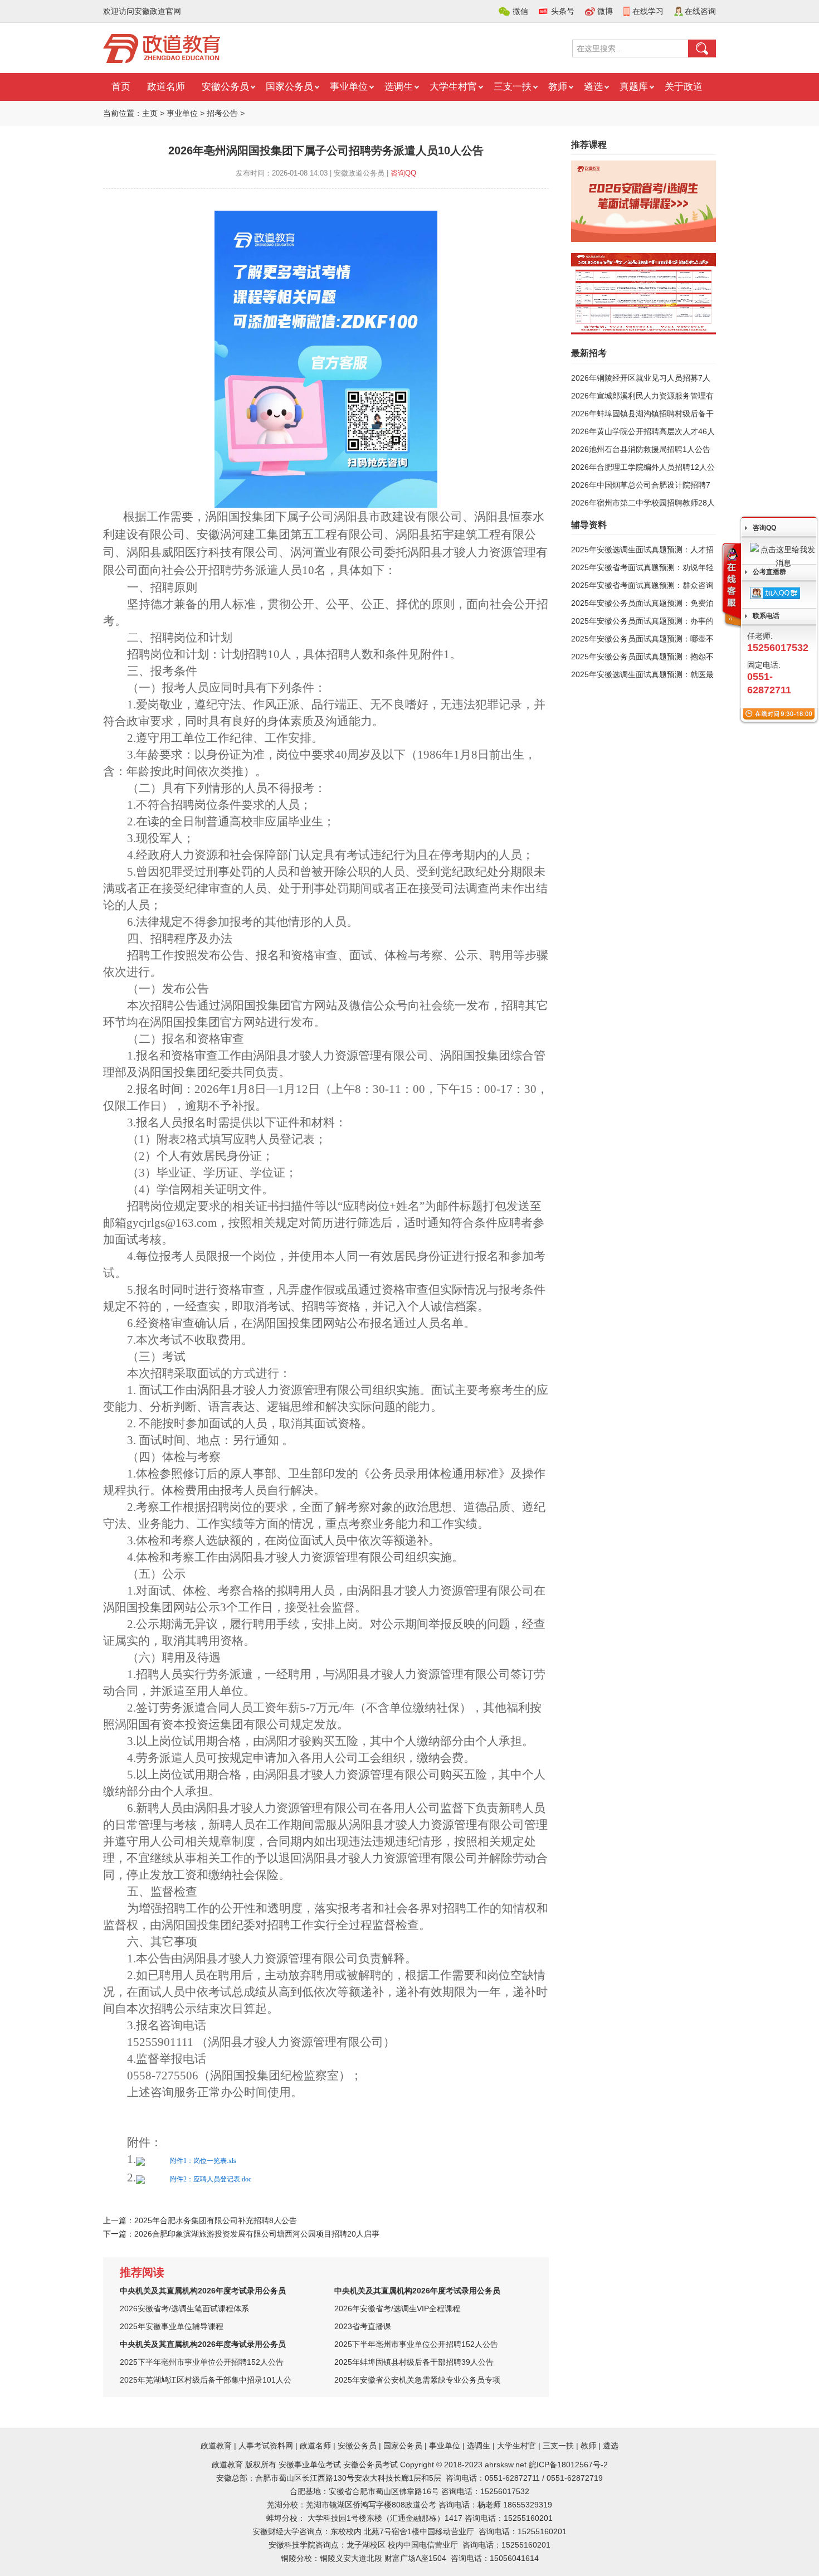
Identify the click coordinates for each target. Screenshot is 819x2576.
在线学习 (648, 11)
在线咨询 (700, 11)
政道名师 (166, 87)
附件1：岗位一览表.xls (203, 2161)
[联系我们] (731, 586)
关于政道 (684, 87)
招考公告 (222, 113)
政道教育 (216, 2446)
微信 (520, 11)
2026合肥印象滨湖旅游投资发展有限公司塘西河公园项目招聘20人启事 (257, 2234)
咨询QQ (403, 173)
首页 (121, 87)
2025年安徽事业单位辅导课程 (172, 2326)
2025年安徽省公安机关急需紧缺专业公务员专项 (417, 2380)
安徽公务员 (225, 87)
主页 (150, 113)
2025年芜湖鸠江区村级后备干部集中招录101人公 (206, 2380)
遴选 (593, 87)
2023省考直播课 (363, 2326)
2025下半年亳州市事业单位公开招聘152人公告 (416, 2344)
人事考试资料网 (266, 2446)
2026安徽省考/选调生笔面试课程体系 (184, 2308)
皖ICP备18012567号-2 (568, 2465)
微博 (605, 11)
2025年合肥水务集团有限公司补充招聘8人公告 (216, 2220)
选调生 (399, 87)
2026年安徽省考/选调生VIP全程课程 (397, 2308)
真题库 (634, 87)
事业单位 (349, 87)
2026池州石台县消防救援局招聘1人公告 (641, 449)
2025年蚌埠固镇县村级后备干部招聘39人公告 (414, 2362)
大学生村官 (453, 87)
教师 (558, 87)
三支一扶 (513, 87)
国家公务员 (289, 87)
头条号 (563, 11)
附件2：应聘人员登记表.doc (211, 2179)
